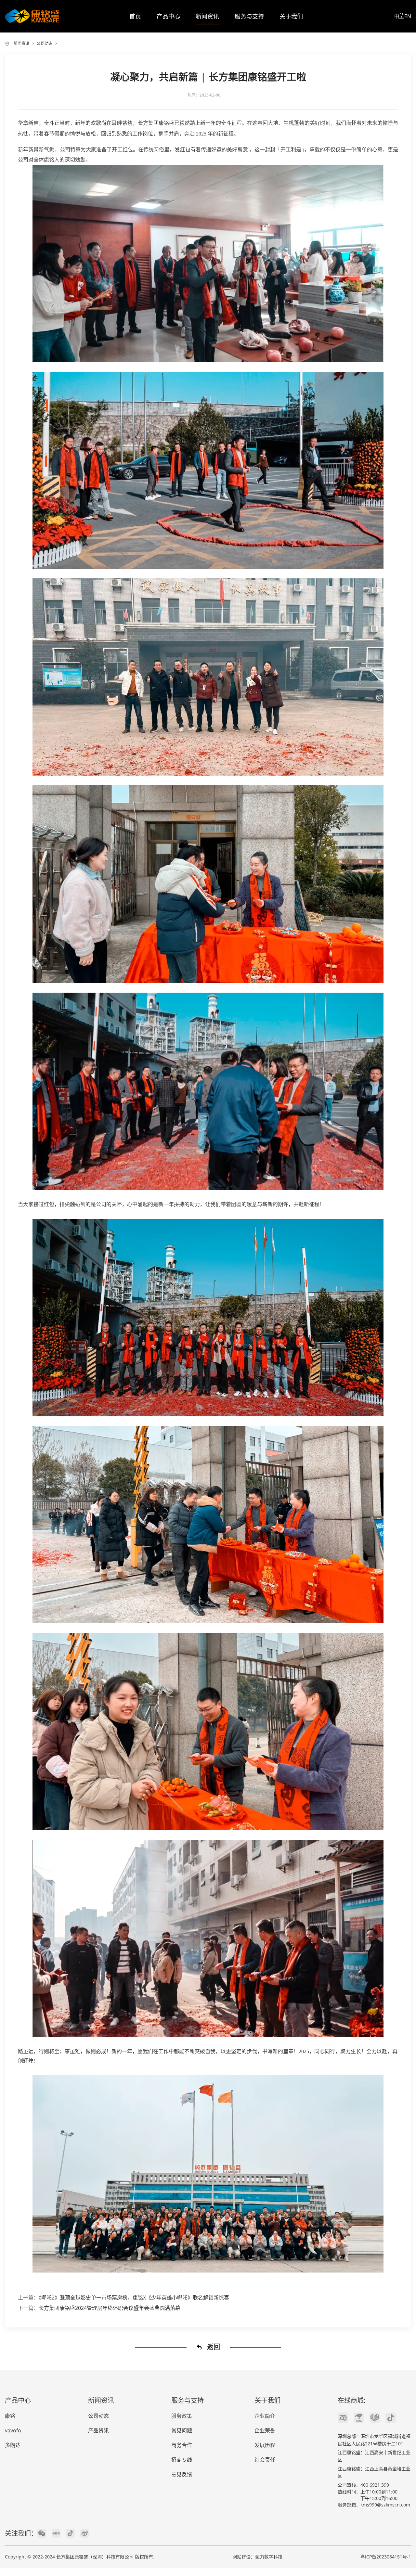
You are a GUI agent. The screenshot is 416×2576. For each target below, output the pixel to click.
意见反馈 (182, 2474)
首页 (135, 16)
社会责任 (265, 2460)
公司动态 (45, 43)
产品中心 (168, 16)
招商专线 (182, 2460)
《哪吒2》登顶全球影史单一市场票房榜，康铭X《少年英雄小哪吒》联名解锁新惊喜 (134, 2298)
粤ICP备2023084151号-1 (386, 2557)
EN (408, 16)
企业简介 (265, 2416)
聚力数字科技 (269, 2557)
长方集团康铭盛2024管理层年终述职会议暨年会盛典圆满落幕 (110, 2308)
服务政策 (182, 2416)
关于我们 (291, 16)
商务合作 (182, 2445)
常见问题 (182, 2430)
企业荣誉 (265, 2430)
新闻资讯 (207, 16)
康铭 (10, 2416)
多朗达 (13, 2445)
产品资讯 (98, 2430)
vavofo (13, 2430)
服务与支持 (249, 16)
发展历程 (265, 2445)
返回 (213, 2347)
